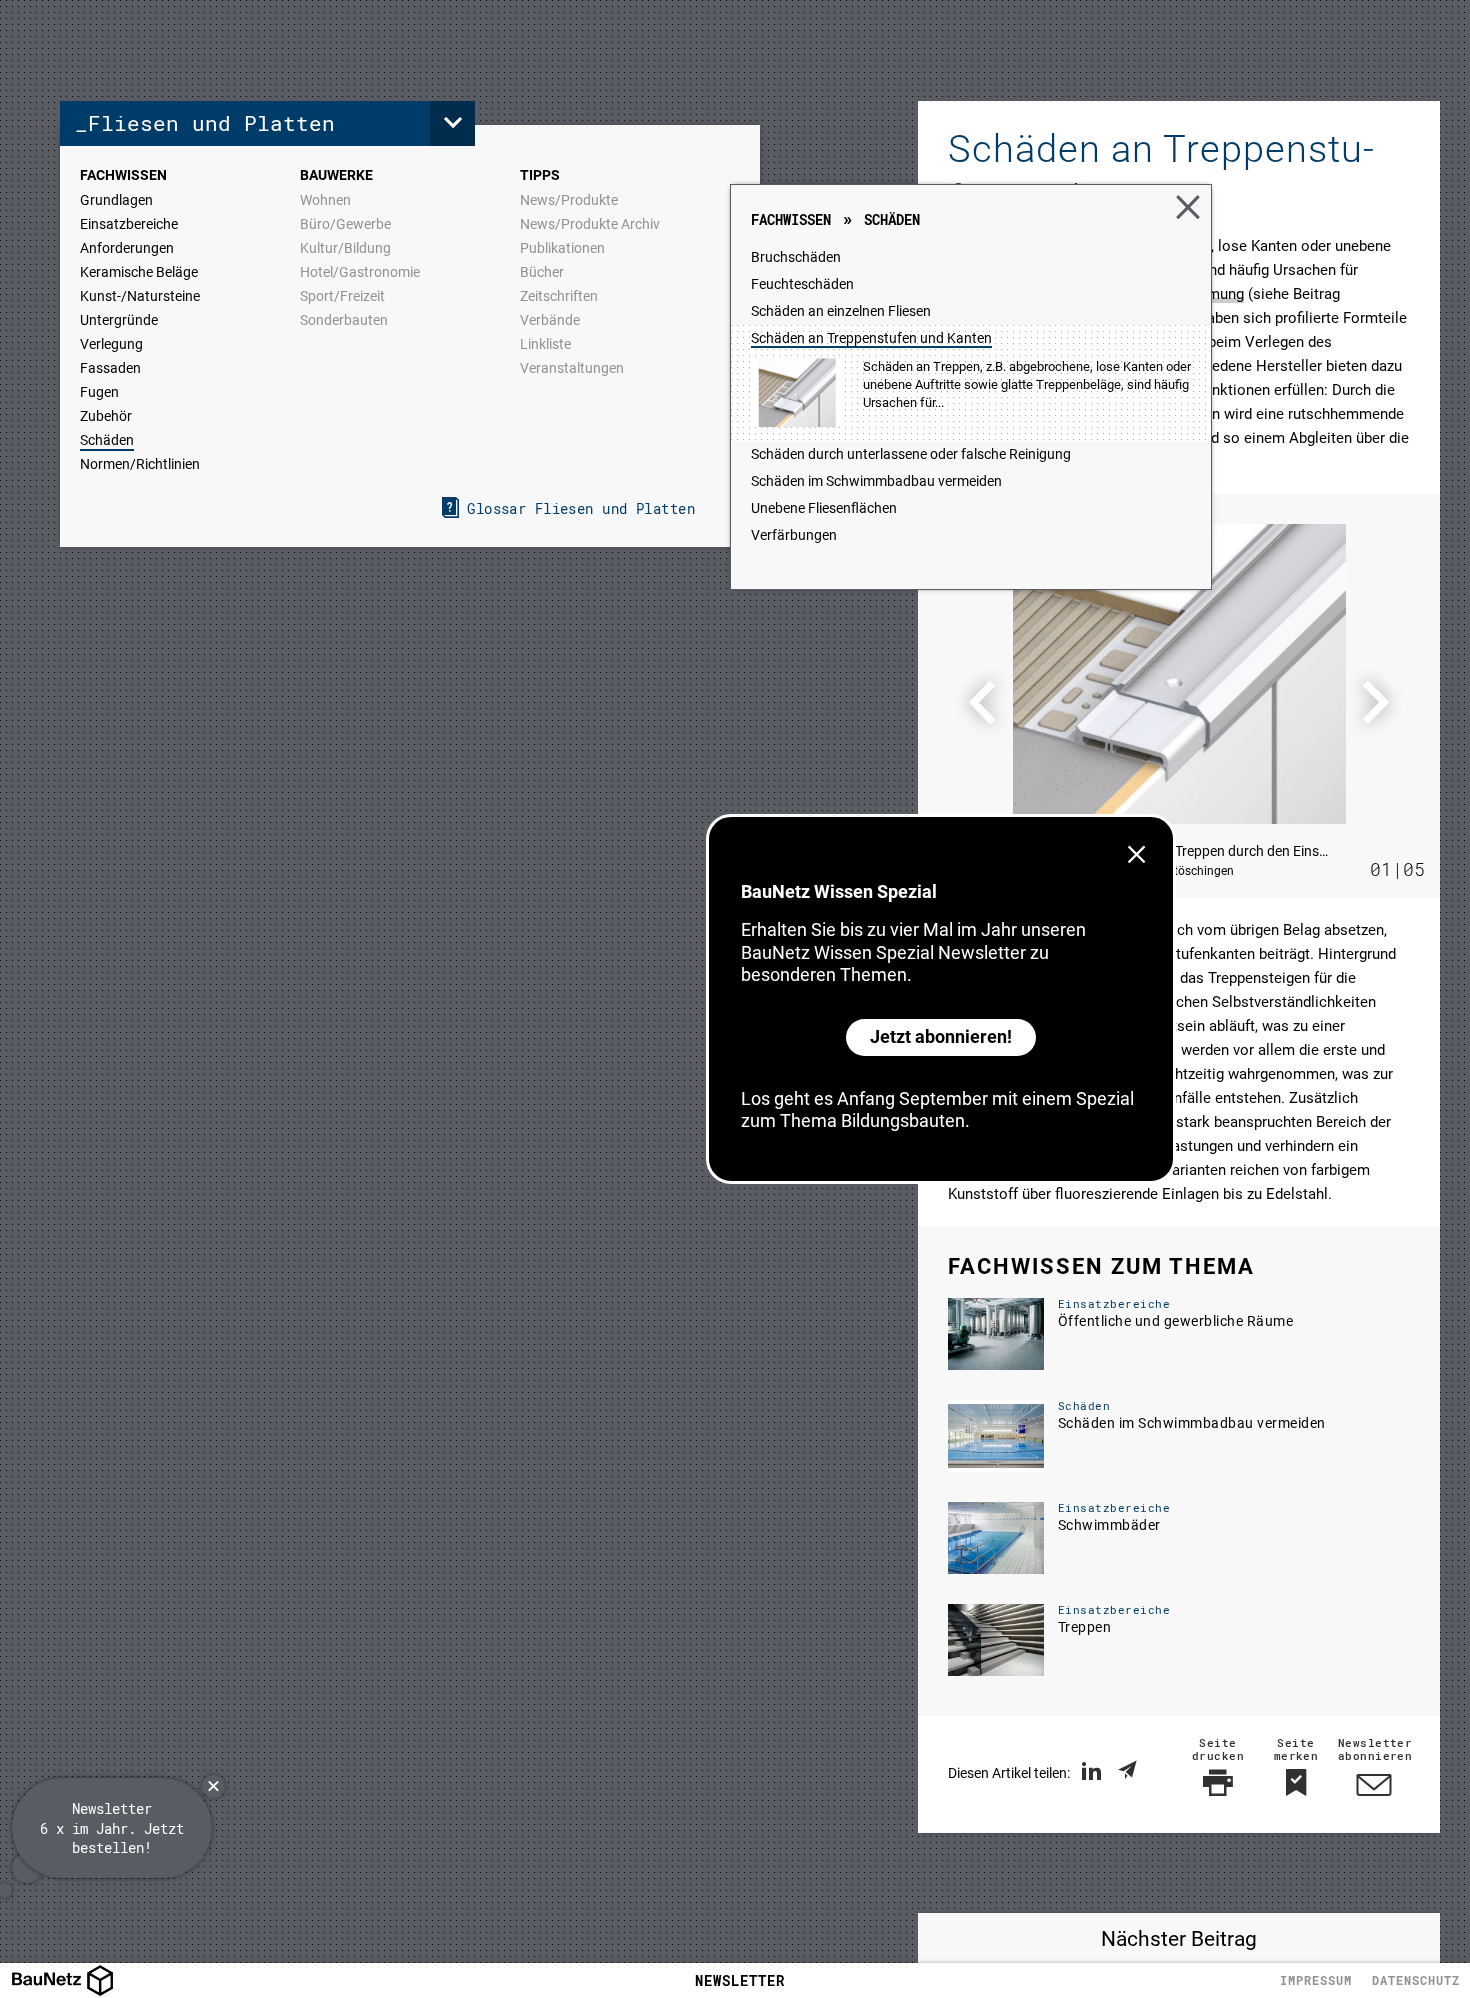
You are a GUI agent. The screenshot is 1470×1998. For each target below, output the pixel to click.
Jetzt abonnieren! (941, 1036)
